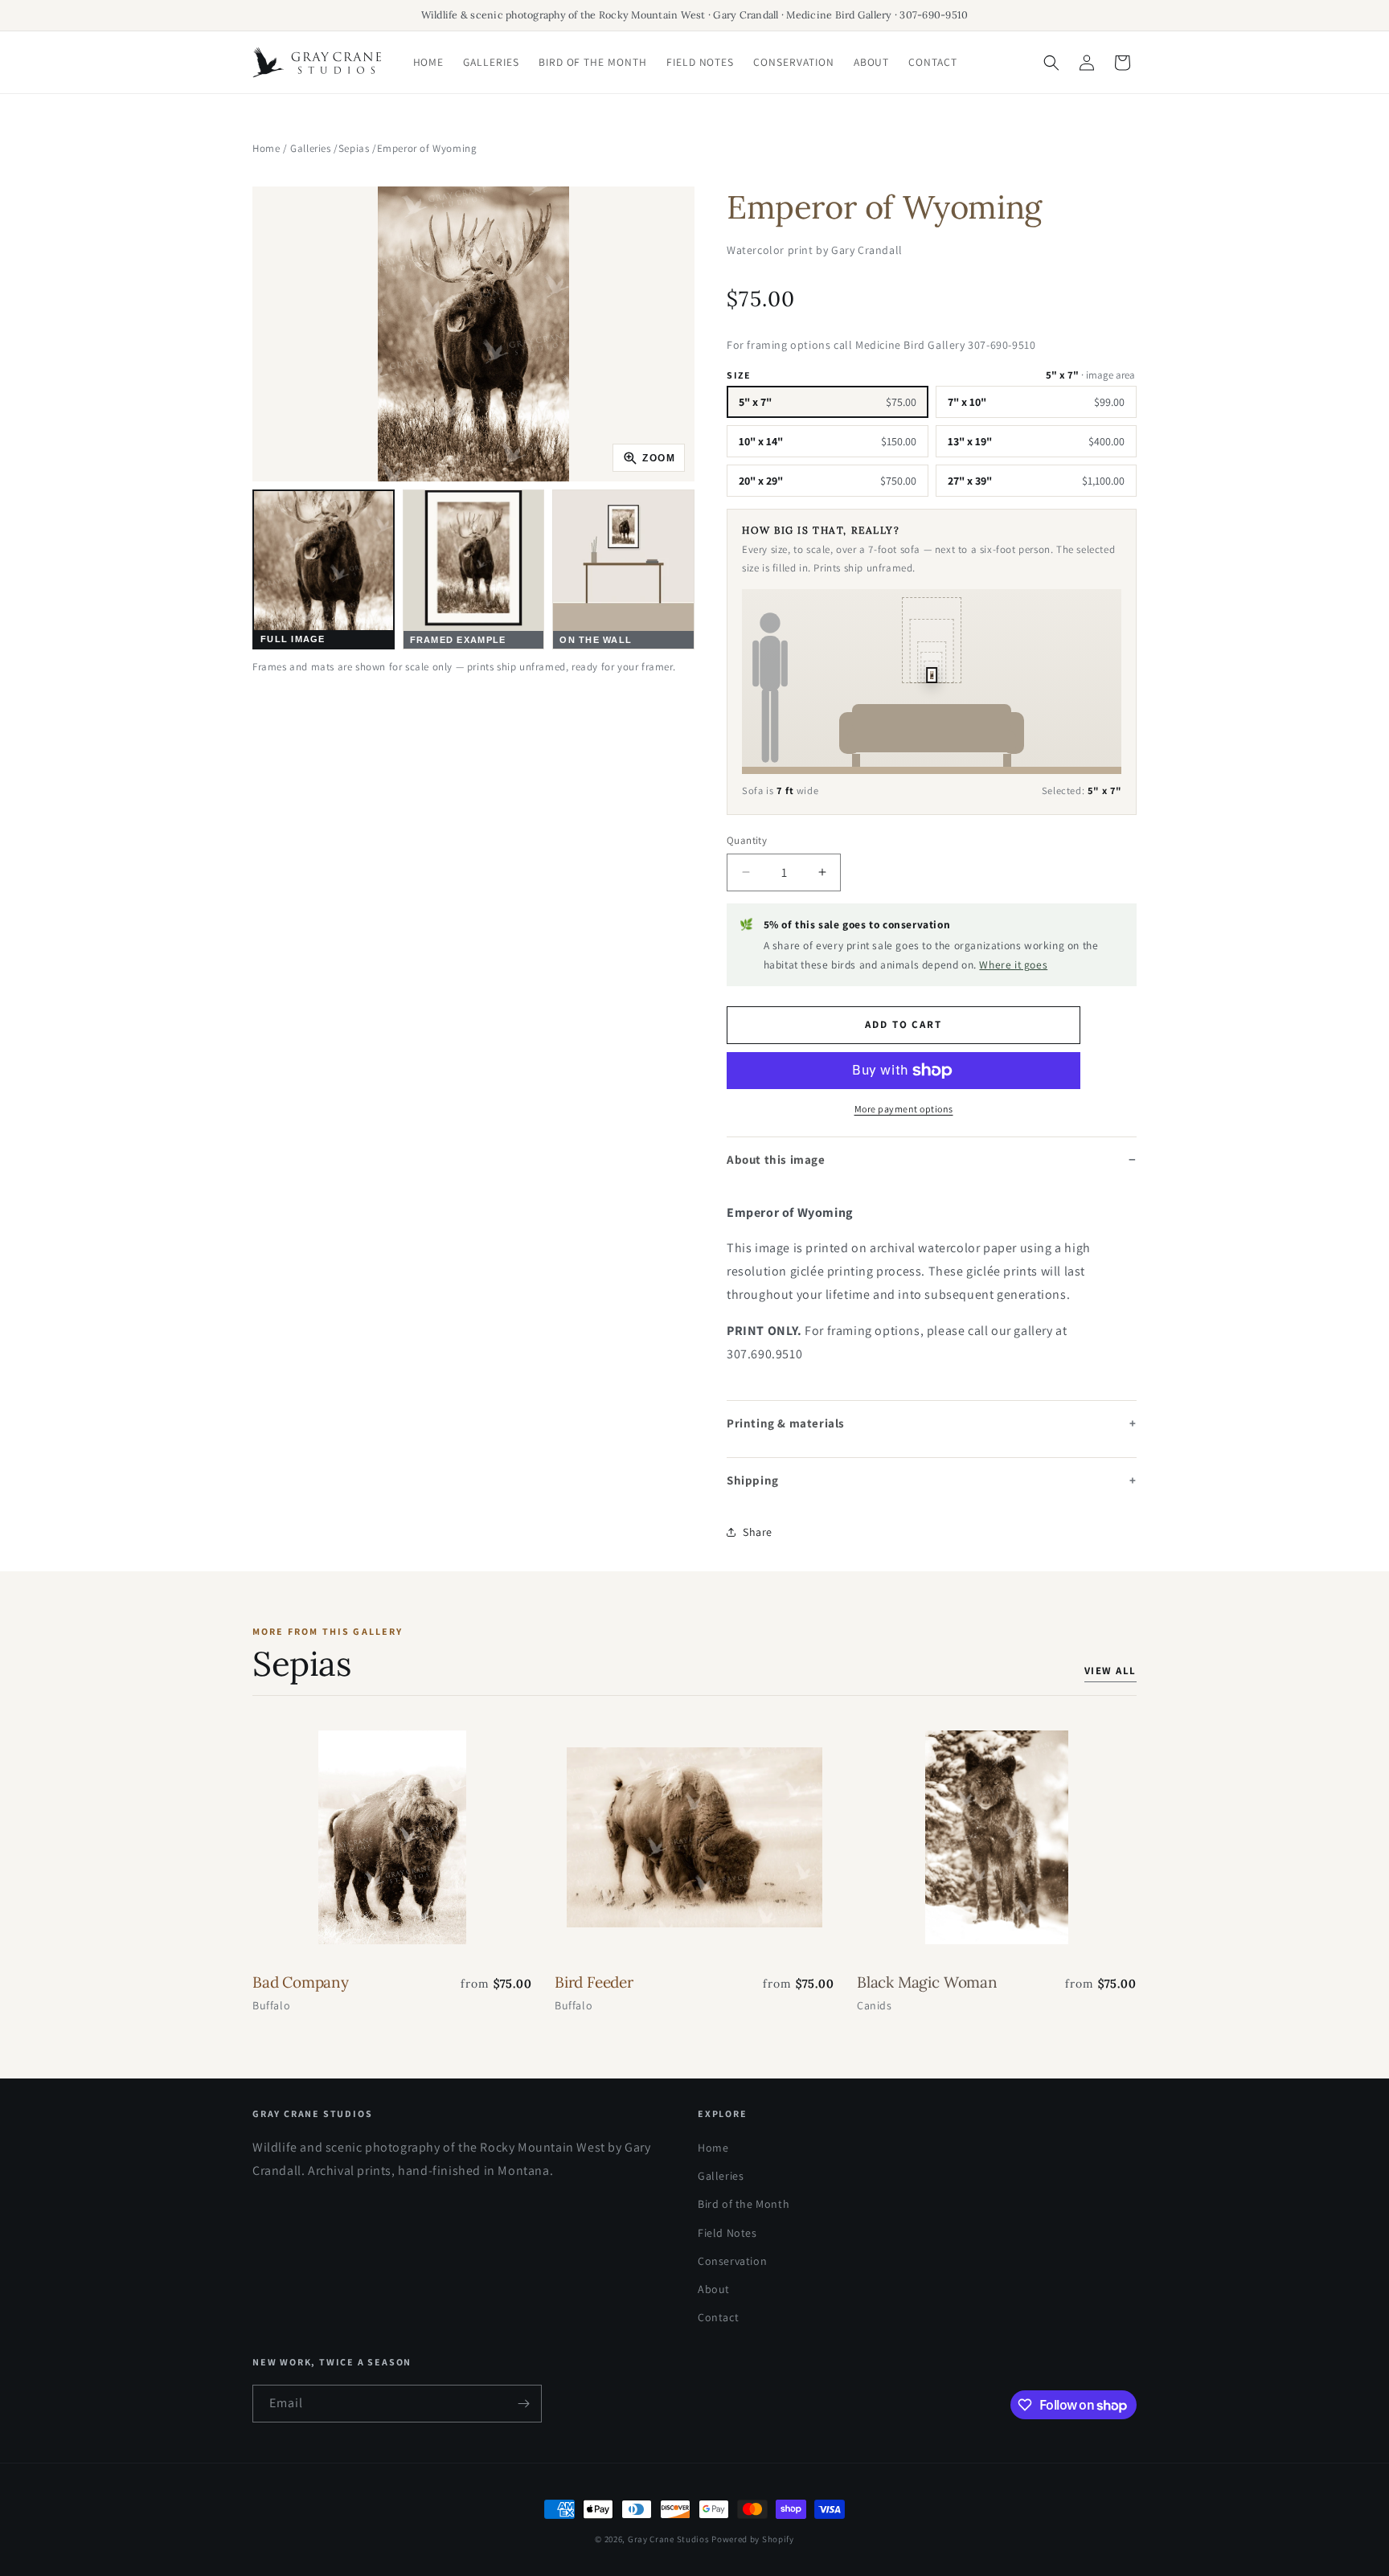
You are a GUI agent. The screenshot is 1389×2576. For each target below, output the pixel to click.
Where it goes (1013, 964)
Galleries (310, 148)
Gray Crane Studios (669, 2539)
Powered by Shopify (753, 2539)
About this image (776, 1159)
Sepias (354, 148)
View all (1110, 1671)
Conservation (732, 2261)
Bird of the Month (744, 2204)
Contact (718, 2317)
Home (266, 148)
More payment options (904, 1109)
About (714, 2289)
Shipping (753, 1480)
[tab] (324, 569)
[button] (1051, 63)
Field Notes (727, 2233)
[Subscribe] (523, 2404)
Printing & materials (786, 1423)
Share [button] (758, 1532)
